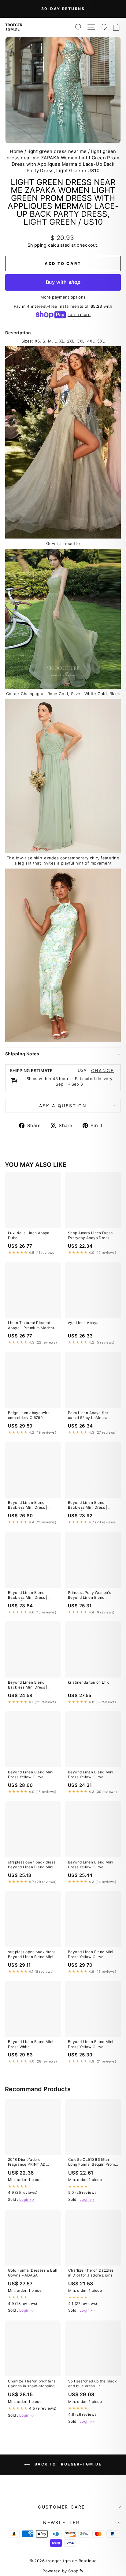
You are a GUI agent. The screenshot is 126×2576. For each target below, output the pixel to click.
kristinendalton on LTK (88, 1682)
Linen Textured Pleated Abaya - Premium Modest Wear (31, 1326)
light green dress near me (57, 151)
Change (103, 1071)
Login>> (27, 2199)
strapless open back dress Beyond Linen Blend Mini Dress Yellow (32, 1865)
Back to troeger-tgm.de (67, 2464)
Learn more (79, 314)
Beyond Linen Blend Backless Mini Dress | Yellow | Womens (28, 1505)
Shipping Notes (22, 1054)
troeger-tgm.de (15, 27)
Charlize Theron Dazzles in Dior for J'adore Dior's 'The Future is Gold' (91, 2273)
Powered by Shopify (63, 2571)
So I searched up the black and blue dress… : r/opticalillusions (93, 2384)
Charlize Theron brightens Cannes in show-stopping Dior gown (32, 2384)
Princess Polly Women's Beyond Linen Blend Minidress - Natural (89, 1595)
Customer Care (61, 2507)
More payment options (63, 297)
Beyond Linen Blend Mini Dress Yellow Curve (31, 1774)
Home (17, 151)
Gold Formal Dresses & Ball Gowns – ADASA (33, 2273)
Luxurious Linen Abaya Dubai (29, 1235)
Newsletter (61, 2522)
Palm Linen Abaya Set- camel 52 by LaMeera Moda (89, 1416)
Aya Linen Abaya (83, 1323)
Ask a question (63, 1106)
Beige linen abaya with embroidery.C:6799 (29, 1415)
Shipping (37, 245)
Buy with (63, 282)
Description (18, 333)
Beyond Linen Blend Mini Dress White (31, 2044)
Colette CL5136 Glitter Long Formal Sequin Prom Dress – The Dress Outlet (92, 2162)
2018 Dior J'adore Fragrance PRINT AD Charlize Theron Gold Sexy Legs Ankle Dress (33, 2162)
